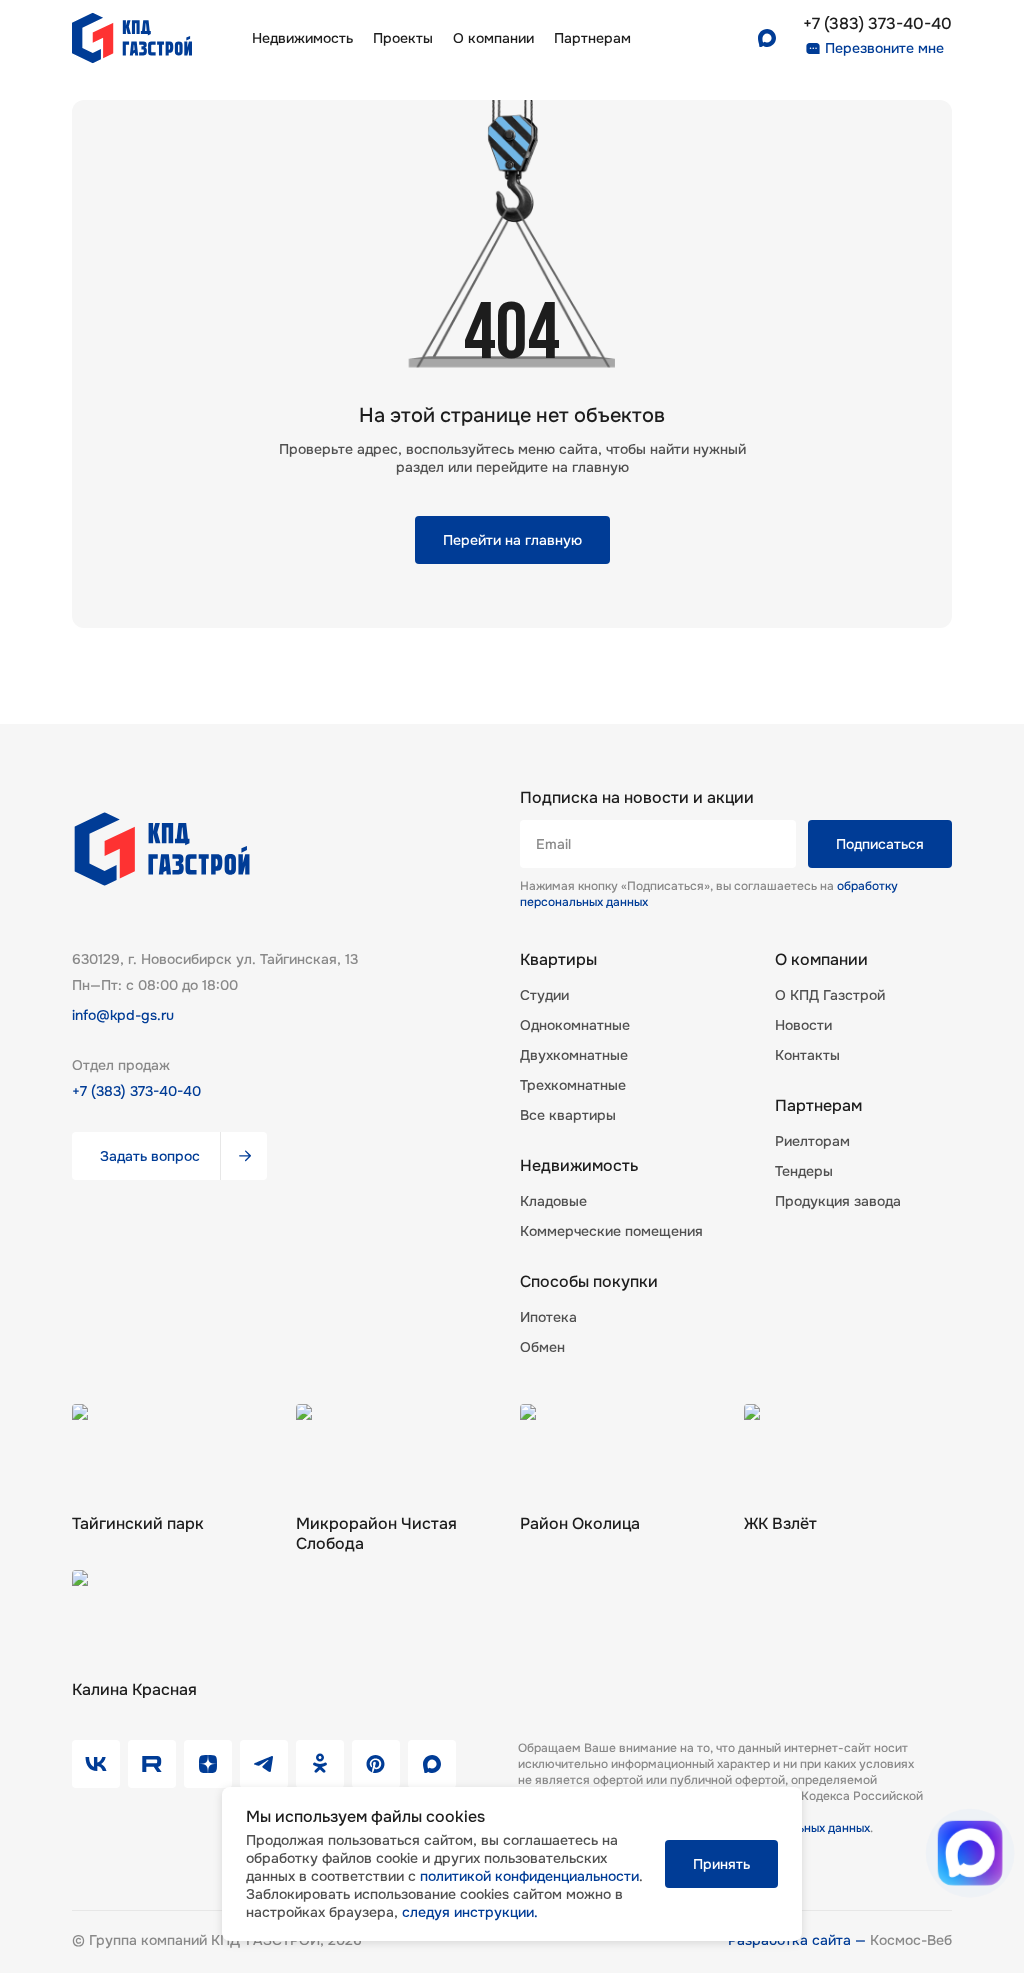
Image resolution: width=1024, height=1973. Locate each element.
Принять (721, 1864)
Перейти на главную (512, 540)
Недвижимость (302, 38)
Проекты (403, 38)
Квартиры (558, 960)
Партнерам (818, 1106)
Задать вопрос (150, 1156)
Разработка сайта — (799, 1940)
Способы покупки (589, 1282)
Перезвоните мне (884, 48)
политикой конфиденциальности (529, 1876)
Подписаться (880, 844)
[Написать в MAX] (970, 1853)
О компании (493, 38)
